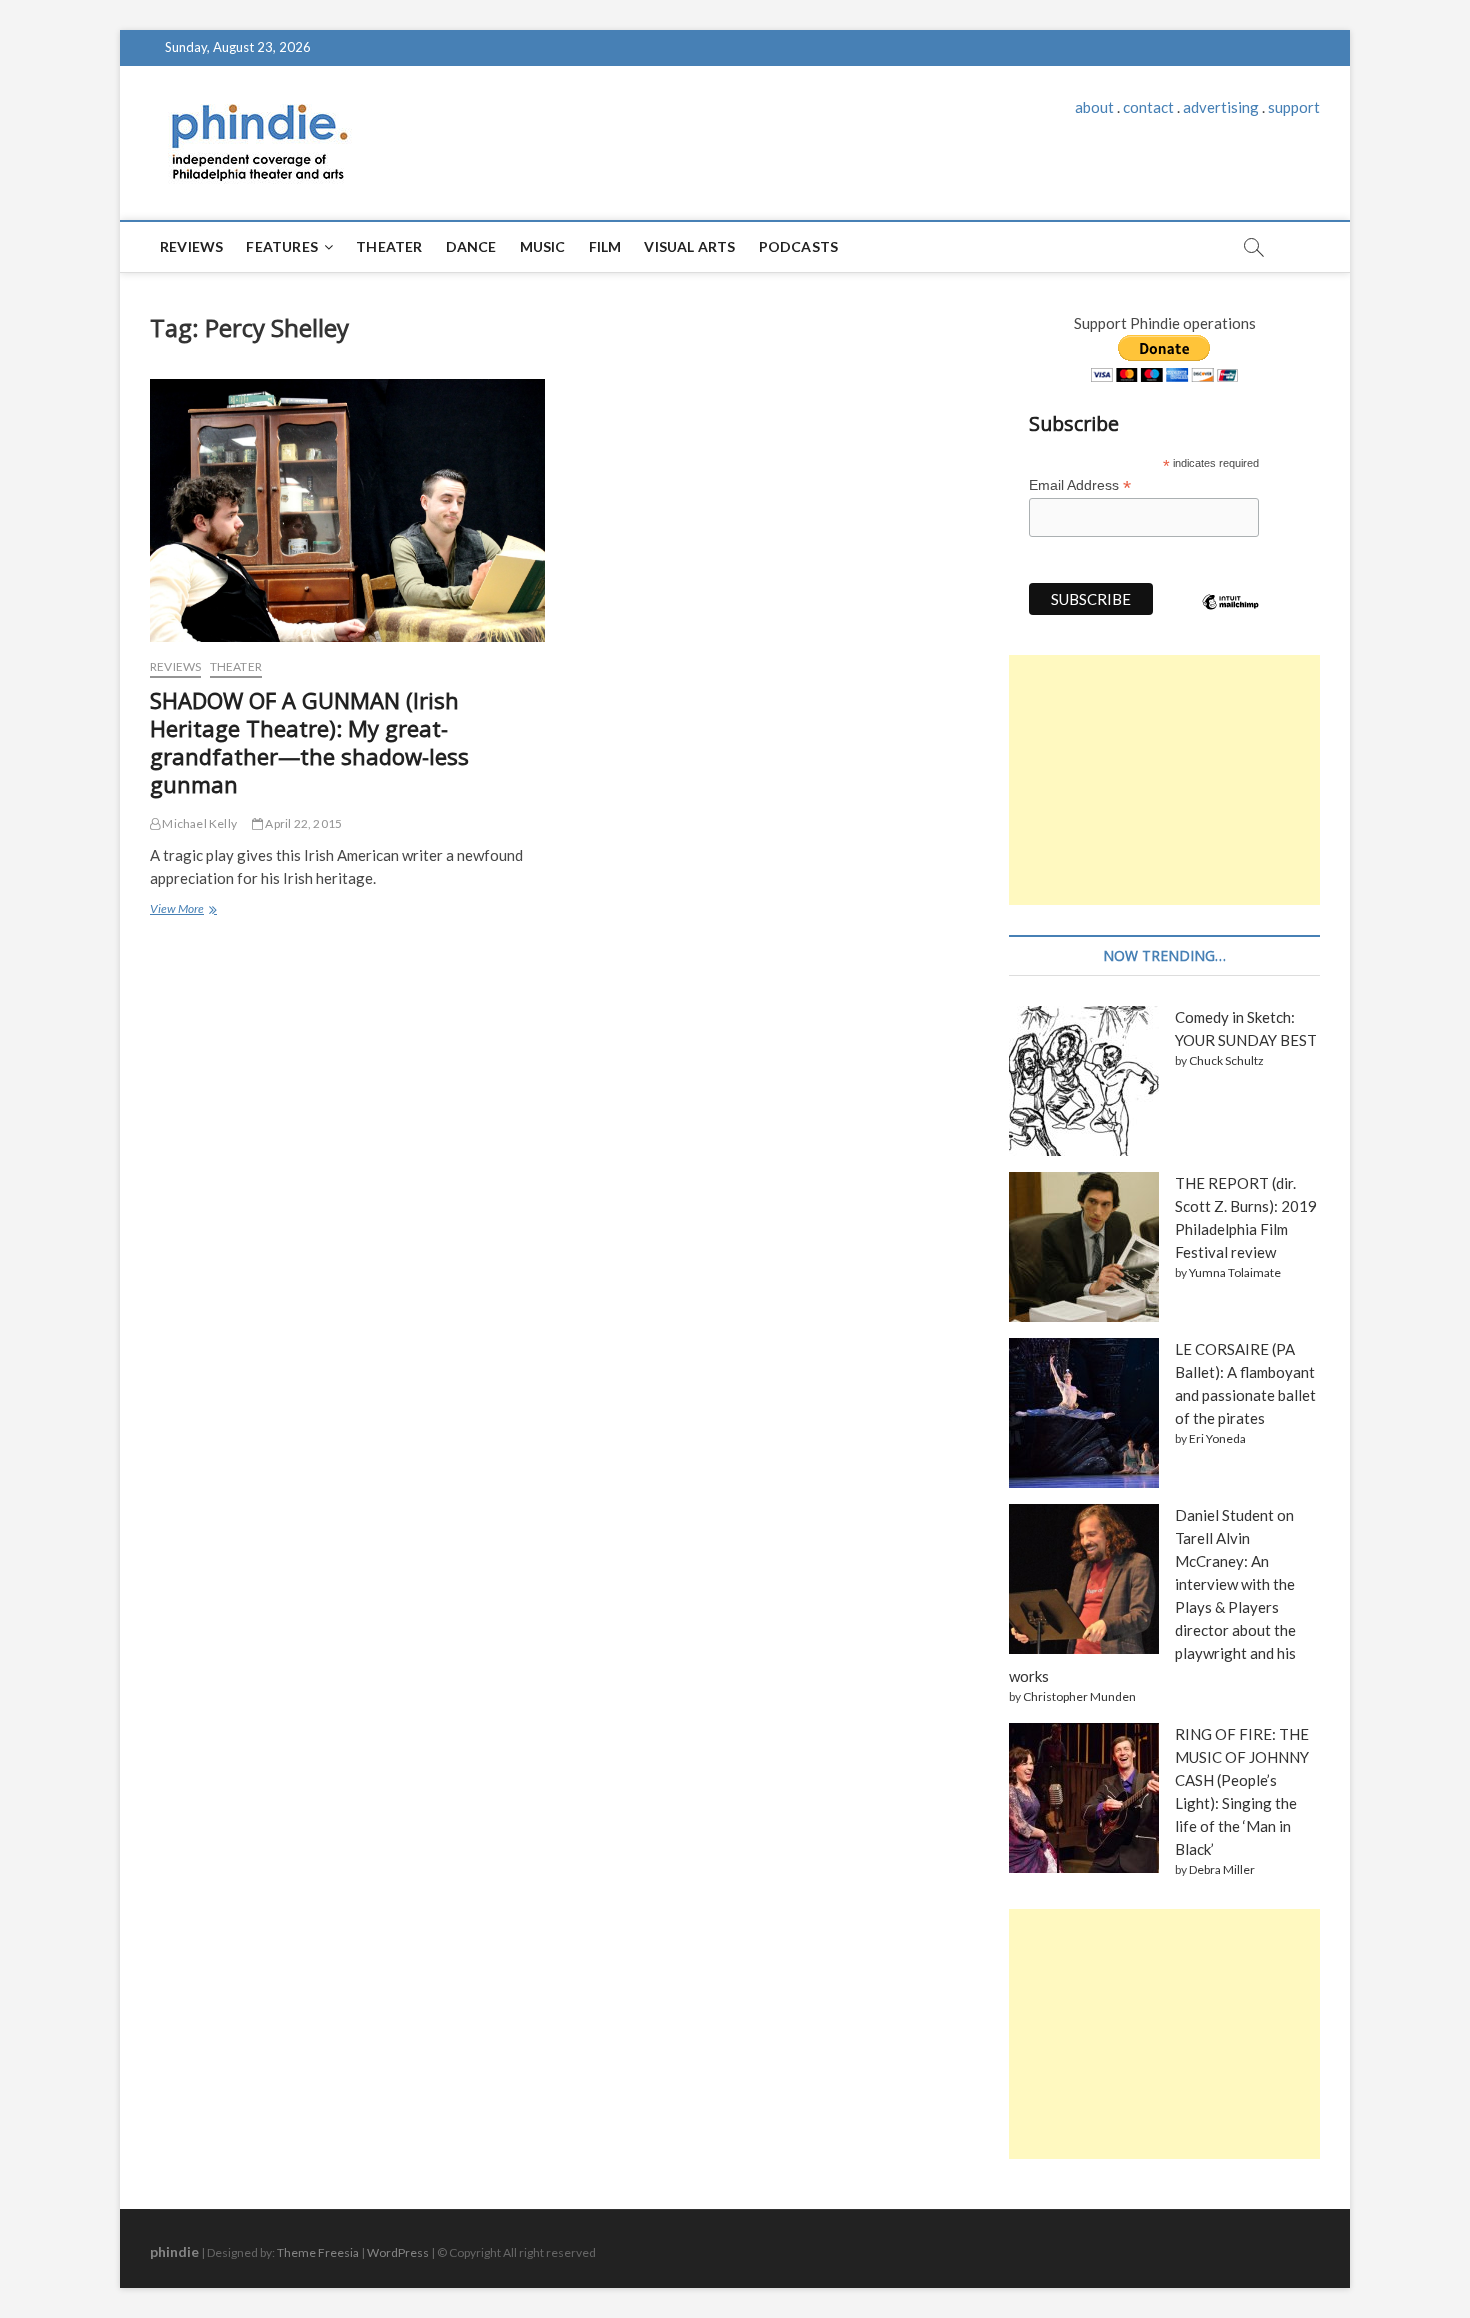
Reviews (191, 246)
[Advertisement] (1164, 780)
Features (282, 246)
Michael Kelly (198, 823)
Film (605, 246)
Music (543, 246)
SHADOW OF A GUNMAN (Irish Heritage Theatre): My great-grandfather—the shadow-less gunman (309, 742)
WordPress (398, 2252)
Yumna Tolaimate (1235, 1272)
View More (182, 911)
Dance (471, 246)
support (1294, 107)
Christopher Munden (1079, 1696)
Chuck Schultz (1226, 1060)
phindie (174, 2251)
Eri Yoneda (1217, 1438)
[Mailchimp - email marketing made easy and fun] (1231, 617)
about (1094, 107)
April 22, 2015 (302, 823)
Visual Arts (689, 246)
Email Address (1080, 485)
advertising (1221, 107)
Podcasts (799, 246)
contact (1148, 107)
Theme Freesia (318, 2252)
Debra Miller (1222, 1869)
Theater (389, 246)
